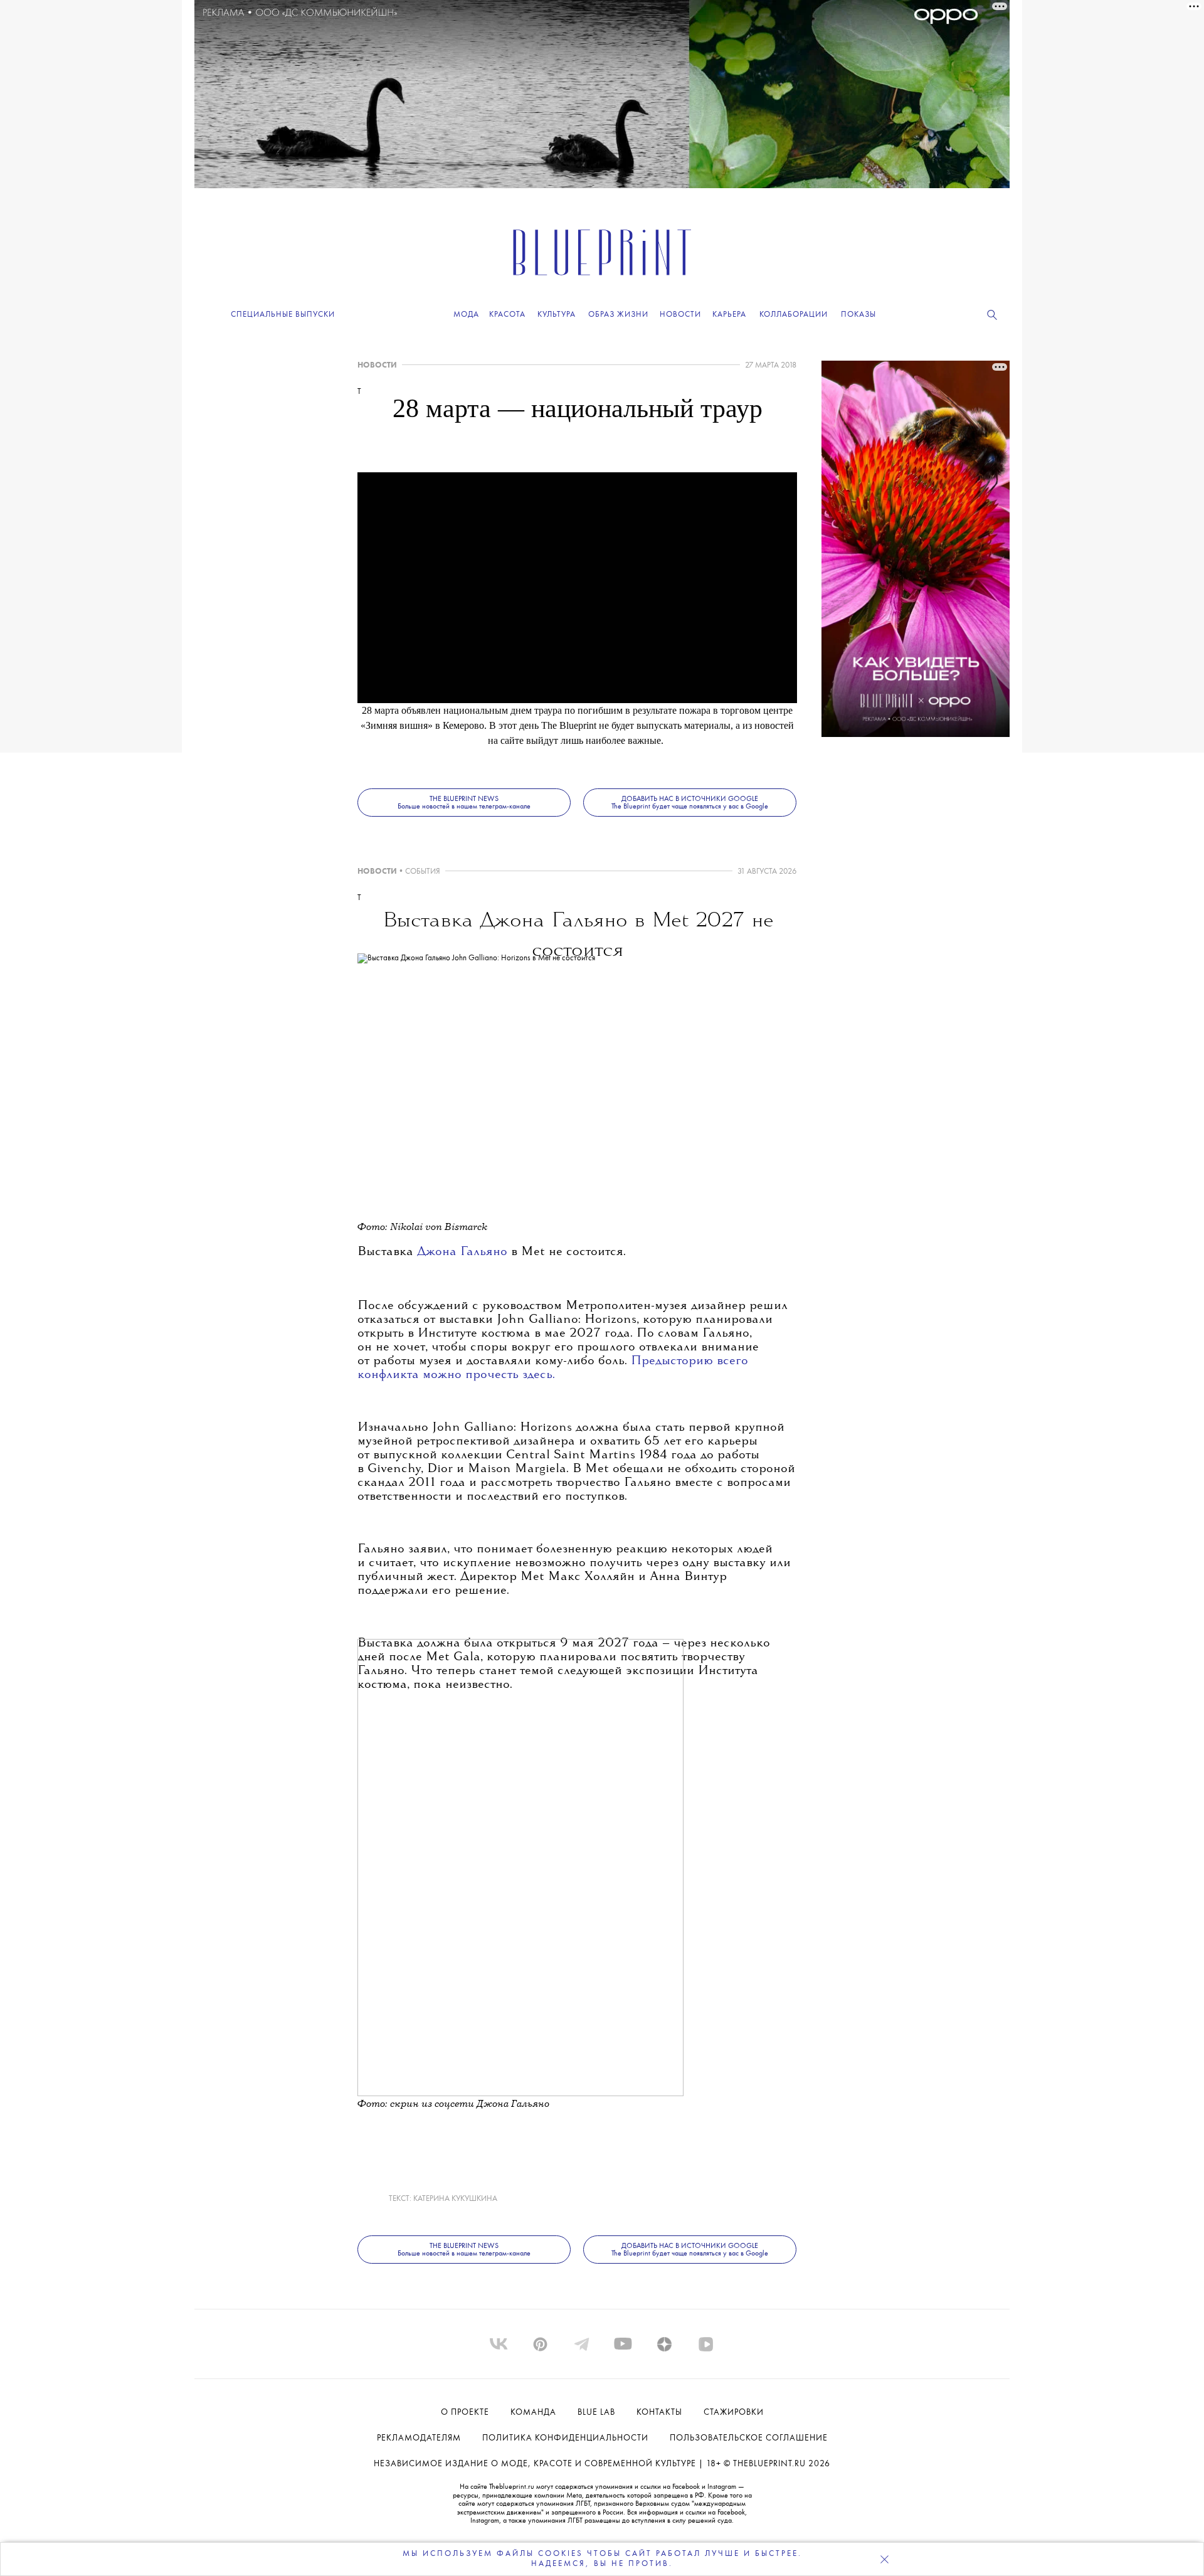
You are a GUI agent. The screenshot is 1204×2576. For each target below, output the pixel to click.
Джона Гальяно (464, 1252)
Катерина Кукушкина (455, 2199)
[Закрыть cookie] (884, 2559)
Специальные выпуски (283, 315)
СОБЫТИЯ (423, 872)
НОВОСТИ (377, 365)
